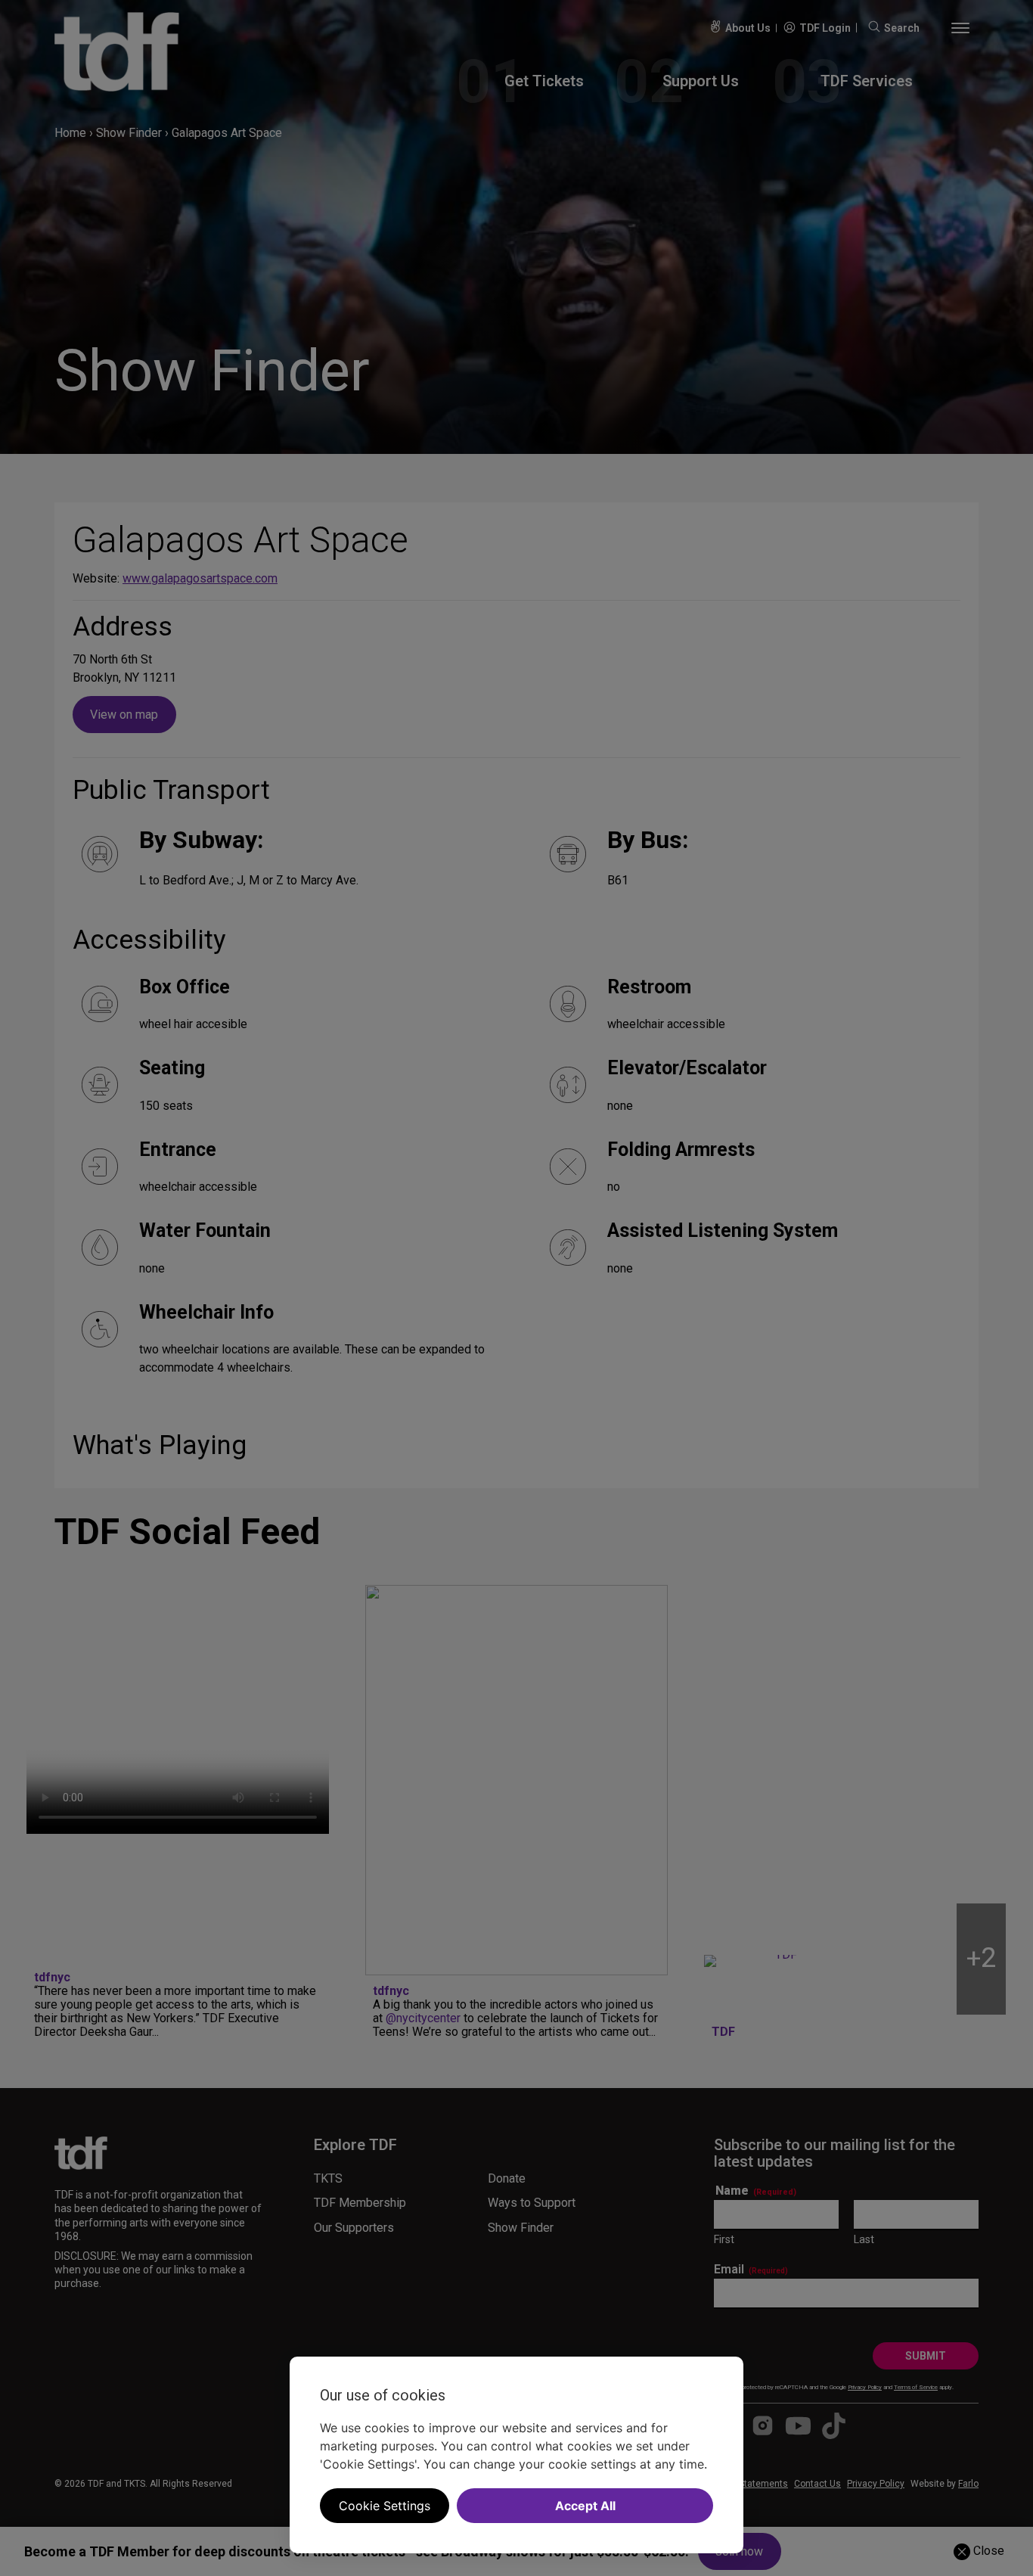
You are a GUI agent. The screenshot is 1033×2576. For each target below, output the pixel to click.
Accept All (585, 2506)
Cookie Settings (385, 2506)
